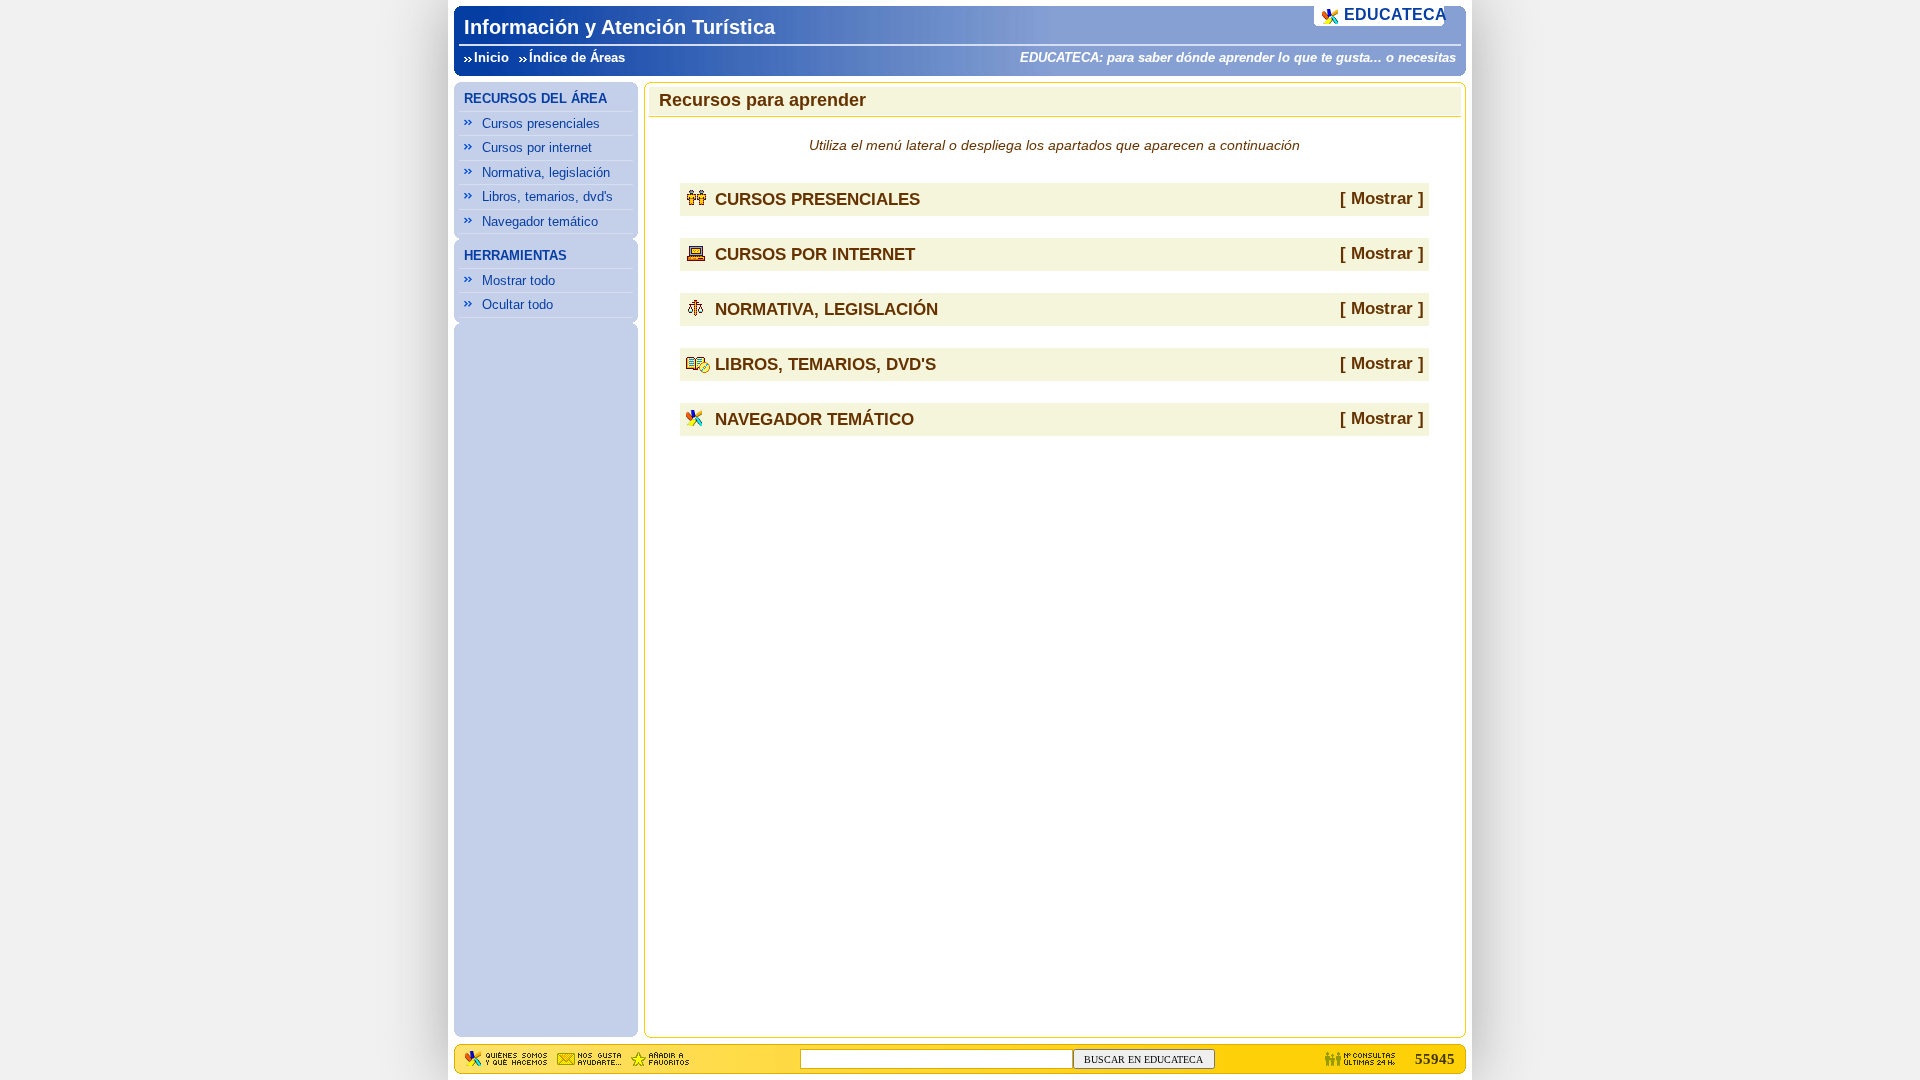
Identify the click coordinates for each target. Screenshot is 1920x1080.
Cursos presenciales (541, 123)
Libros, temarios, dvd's (547, 196)
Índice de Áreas (577, 57)
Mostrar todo (518, 280)
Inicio (491, 57)
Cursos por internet (537, 147)
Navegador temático (540, 221)
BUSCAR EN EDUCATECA (1143, 1059)
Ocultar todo (517, 304)
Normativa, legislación (546, 172)
